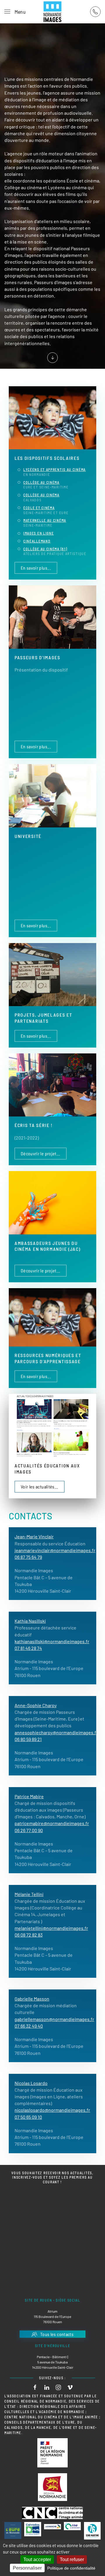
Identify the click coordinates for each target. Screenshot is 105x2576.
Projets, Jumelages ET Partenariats (43, 1018)
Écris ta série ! (34, 1125)
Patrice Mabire (29, 1796)
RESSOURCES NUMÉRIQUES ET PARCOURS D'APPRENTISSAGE (48, 1358)
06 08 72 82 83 (29, 1935)
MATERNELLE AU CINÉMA (45, 520)
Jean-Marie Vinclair (34, 1536)
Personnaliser (27, 2568)
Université (28, 836)
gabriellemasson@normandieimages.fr (54, 2019)
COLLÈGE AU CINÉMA (41, 482)
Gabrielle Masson (32, 1999)
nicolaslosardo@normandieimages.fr (52, 2110)
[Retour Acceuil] (52, 12)
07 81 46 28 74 (28, 1648)
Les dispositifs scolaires (47, 458)
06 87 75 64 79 (28, 1557)
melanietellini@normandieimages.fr (51, 1928)
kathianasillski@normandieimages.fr (52, 1641)
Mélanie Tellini (29, 1894)
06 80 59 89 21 (28, 1739)
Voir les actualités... (40, 1487)
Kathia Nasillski (30, 1621)
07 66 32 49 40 (29, 2026)
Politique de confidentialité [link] (71, 2568)
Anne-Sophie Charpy (36, 1705)
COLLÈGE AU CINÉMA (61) (45, 549)
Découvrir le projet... (41, 1153)
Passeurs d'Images (37, 657)
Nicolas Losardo (31, 2083)
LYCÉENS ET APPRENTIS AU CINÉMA (55, 469)
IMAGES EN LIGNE (39, 533)
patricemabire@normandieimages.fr (52, 1823)
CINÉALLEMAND (37, 541)
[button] (15, 12)
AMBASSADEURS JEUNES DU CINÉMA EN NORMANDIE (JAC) (48, 1246)
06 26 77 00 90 (29, 1830)
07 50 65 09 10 (28, 2117)
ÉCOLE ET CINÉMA (39, 508)
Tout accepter (37, 2560)
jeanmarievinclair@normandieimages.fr (55, 1550)
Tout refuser (72, 2560)
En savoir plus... (36, 568)
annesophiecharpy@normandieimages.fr (56, 1732)
